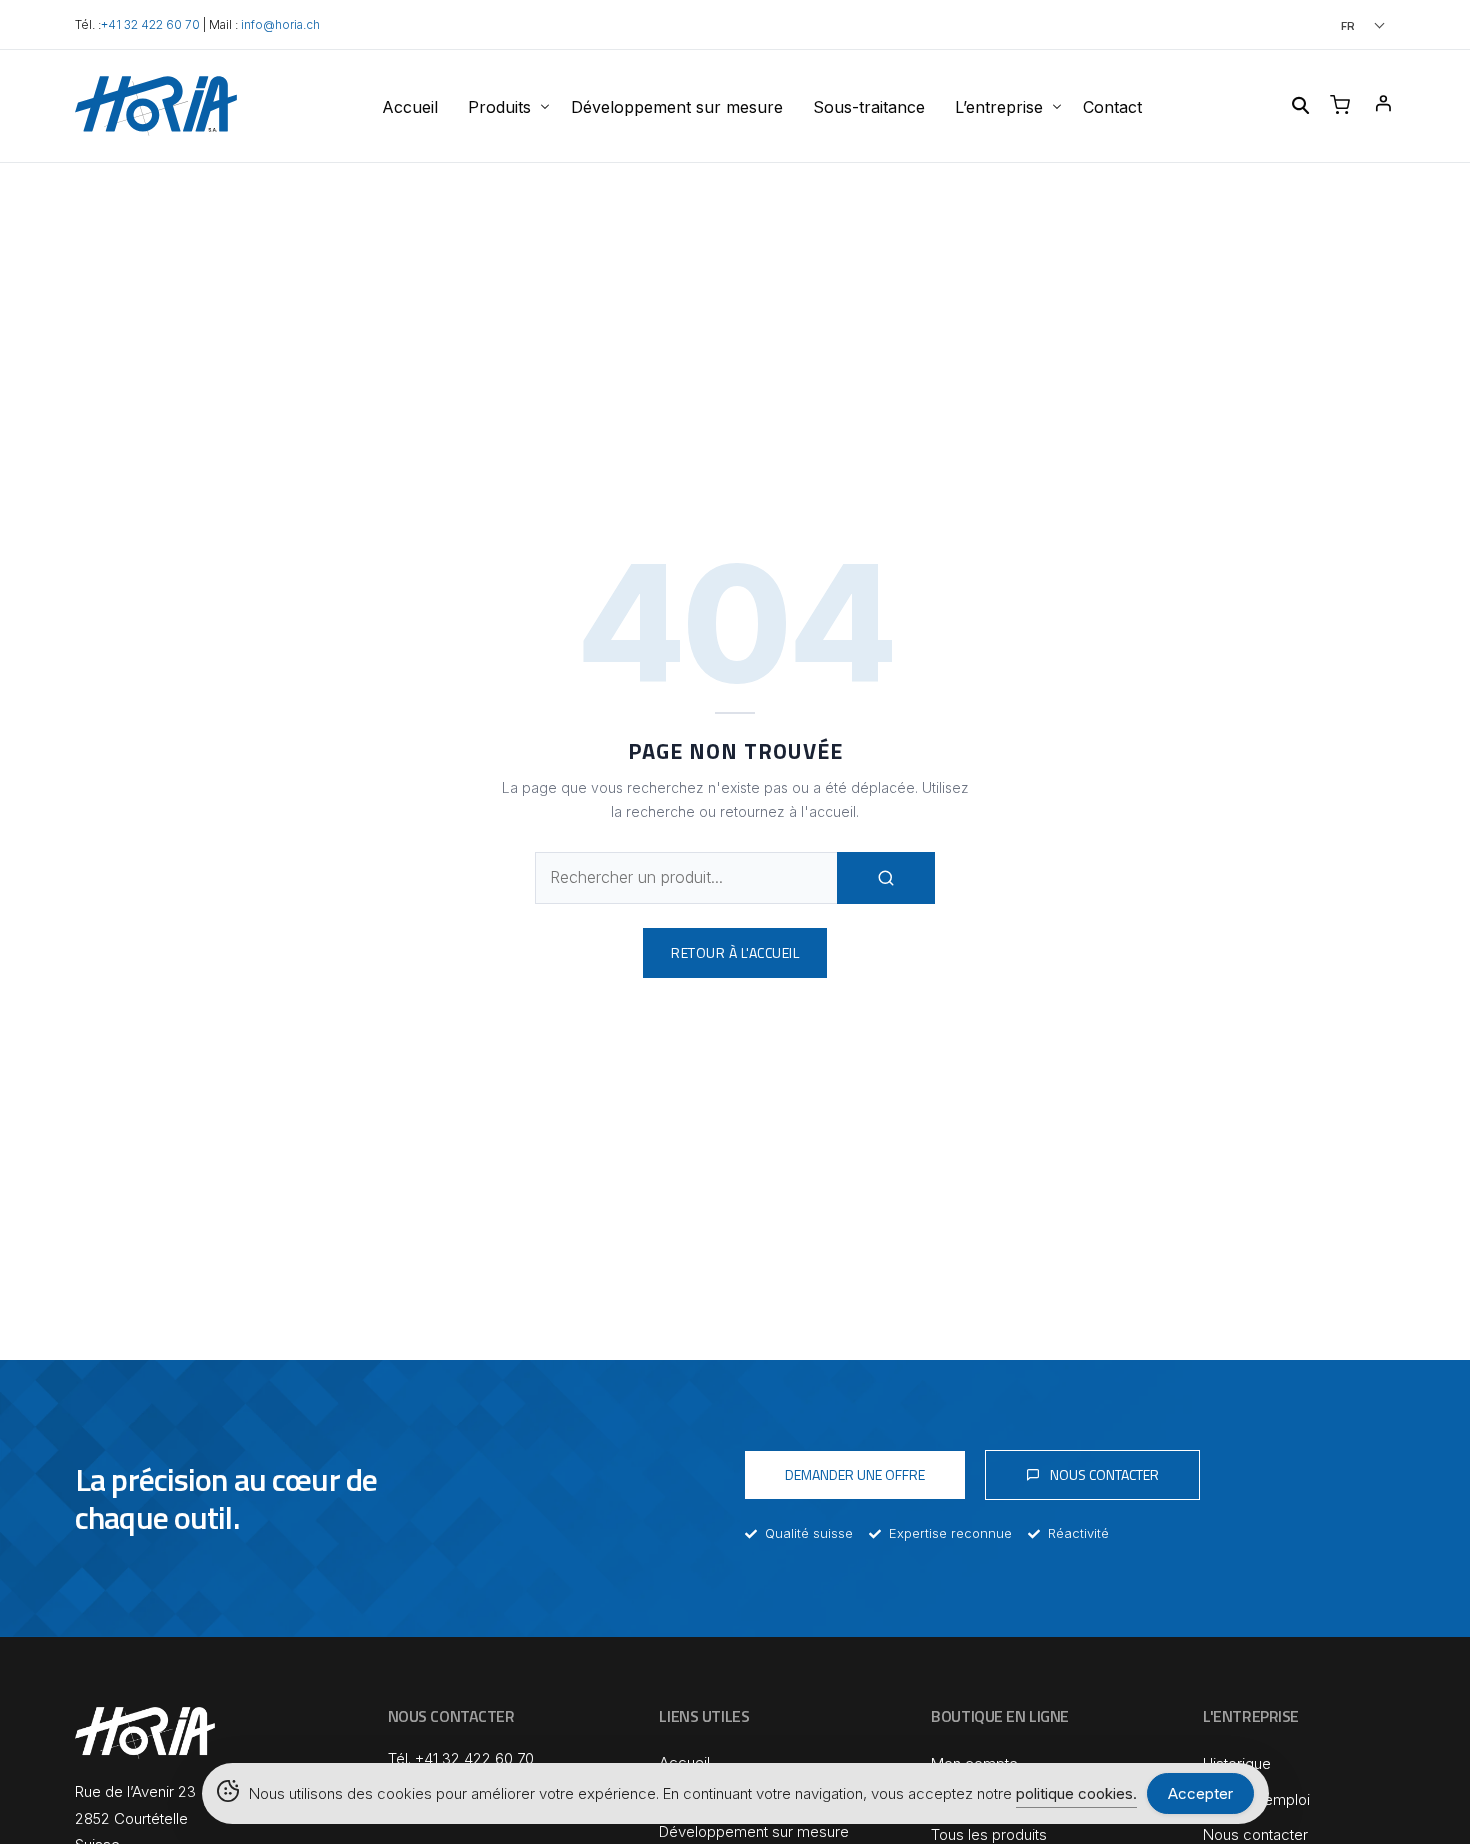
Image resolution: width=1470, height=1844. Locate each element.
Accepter (1200, 1793)
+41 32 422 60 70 (150, 25)
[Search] (886, 878)
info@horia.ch (280, 25)
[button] (1335, 25)
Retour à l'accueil (735, 952)
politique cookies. (1076, 1793)
